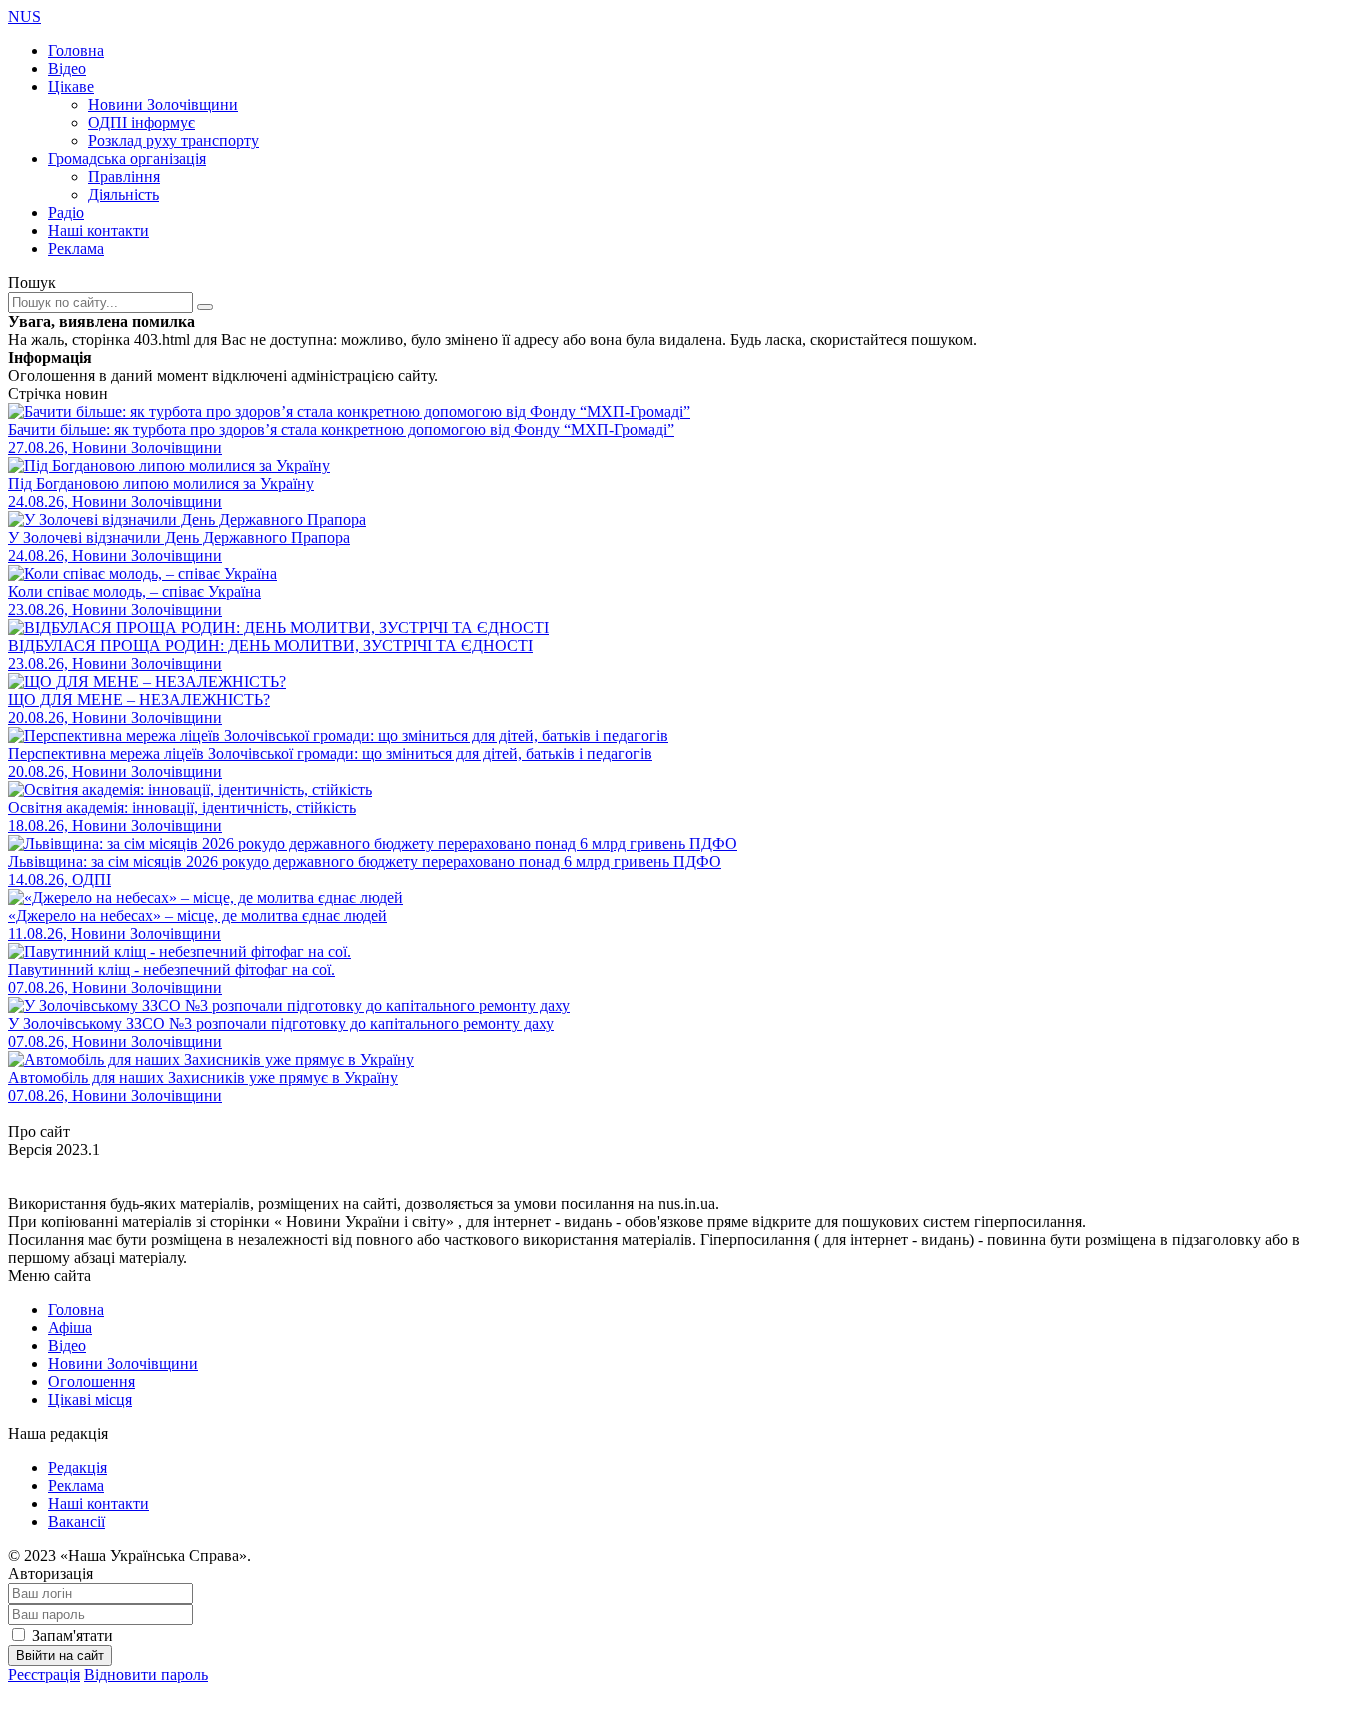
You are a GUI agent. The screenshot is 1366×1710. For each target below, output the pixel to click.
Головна (76, 50)
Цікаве (71, 86)
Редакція (77, 1467)
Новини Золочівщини (163, 104)
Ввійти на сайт (60, 1655)
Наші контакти (98, 230)
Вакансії (76, 1521)
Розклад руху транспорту (173, 140)
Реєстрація (44, 1674)
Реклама (76, 248)
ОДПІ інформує (141, 122)
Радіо (66, 212)
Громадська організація (127, 158)
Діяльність (123, 194)
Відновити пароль (146, 1674)
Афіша (70, 1327)
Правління (124, 176)
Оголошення (91, 1381)
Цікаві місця (90, 1399)
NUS (24, 16)
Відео (67, 68)
